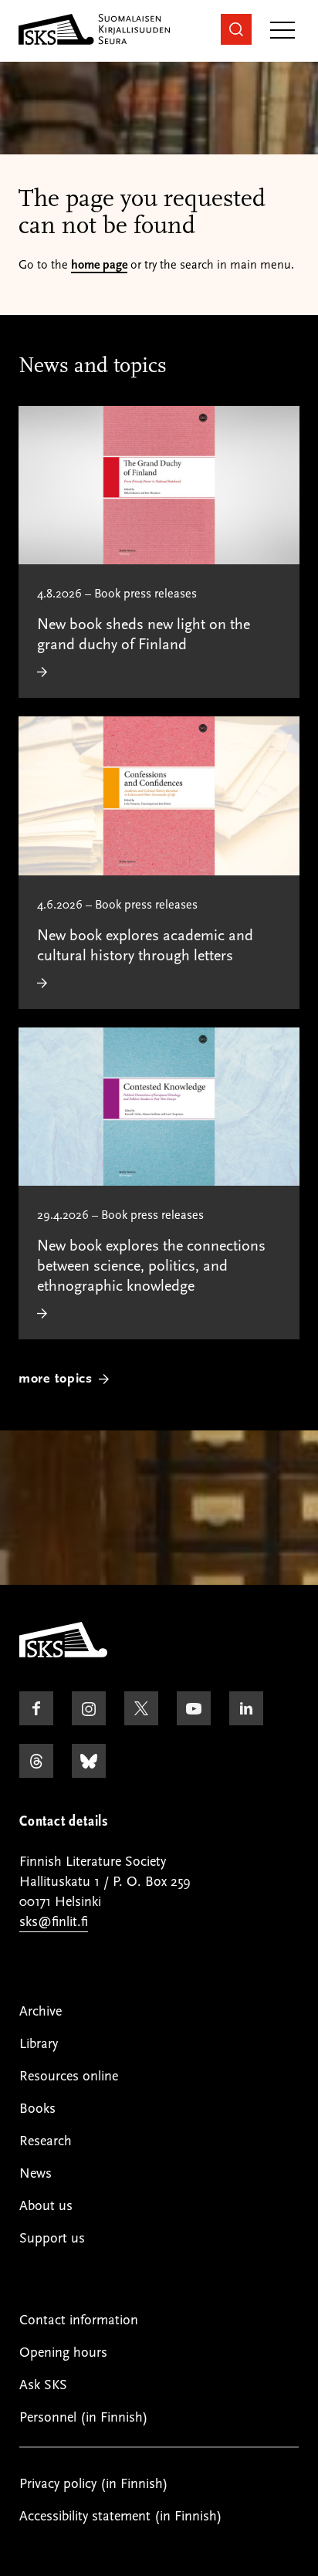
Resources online (69, 2076)
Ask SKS (43, 2385)
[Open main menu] (282, 31)
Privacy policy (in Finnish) (94, 2484)
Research (46, 2141)
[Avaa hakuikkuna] (236, 29)
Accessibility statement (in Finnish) (121, 2516)
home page (99, 265)
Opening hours (63, 2353)
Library (39, 2044)
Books (37, 2109)
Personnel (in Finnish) (84, 2417)
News (36, 2173)
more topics (56, 1378)
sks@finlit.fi (54, 1922)
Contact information (79, 2320)
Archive (41, 2011)
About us (46, 2206)
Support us (52, 2238)
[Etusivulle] (63, 1654)
